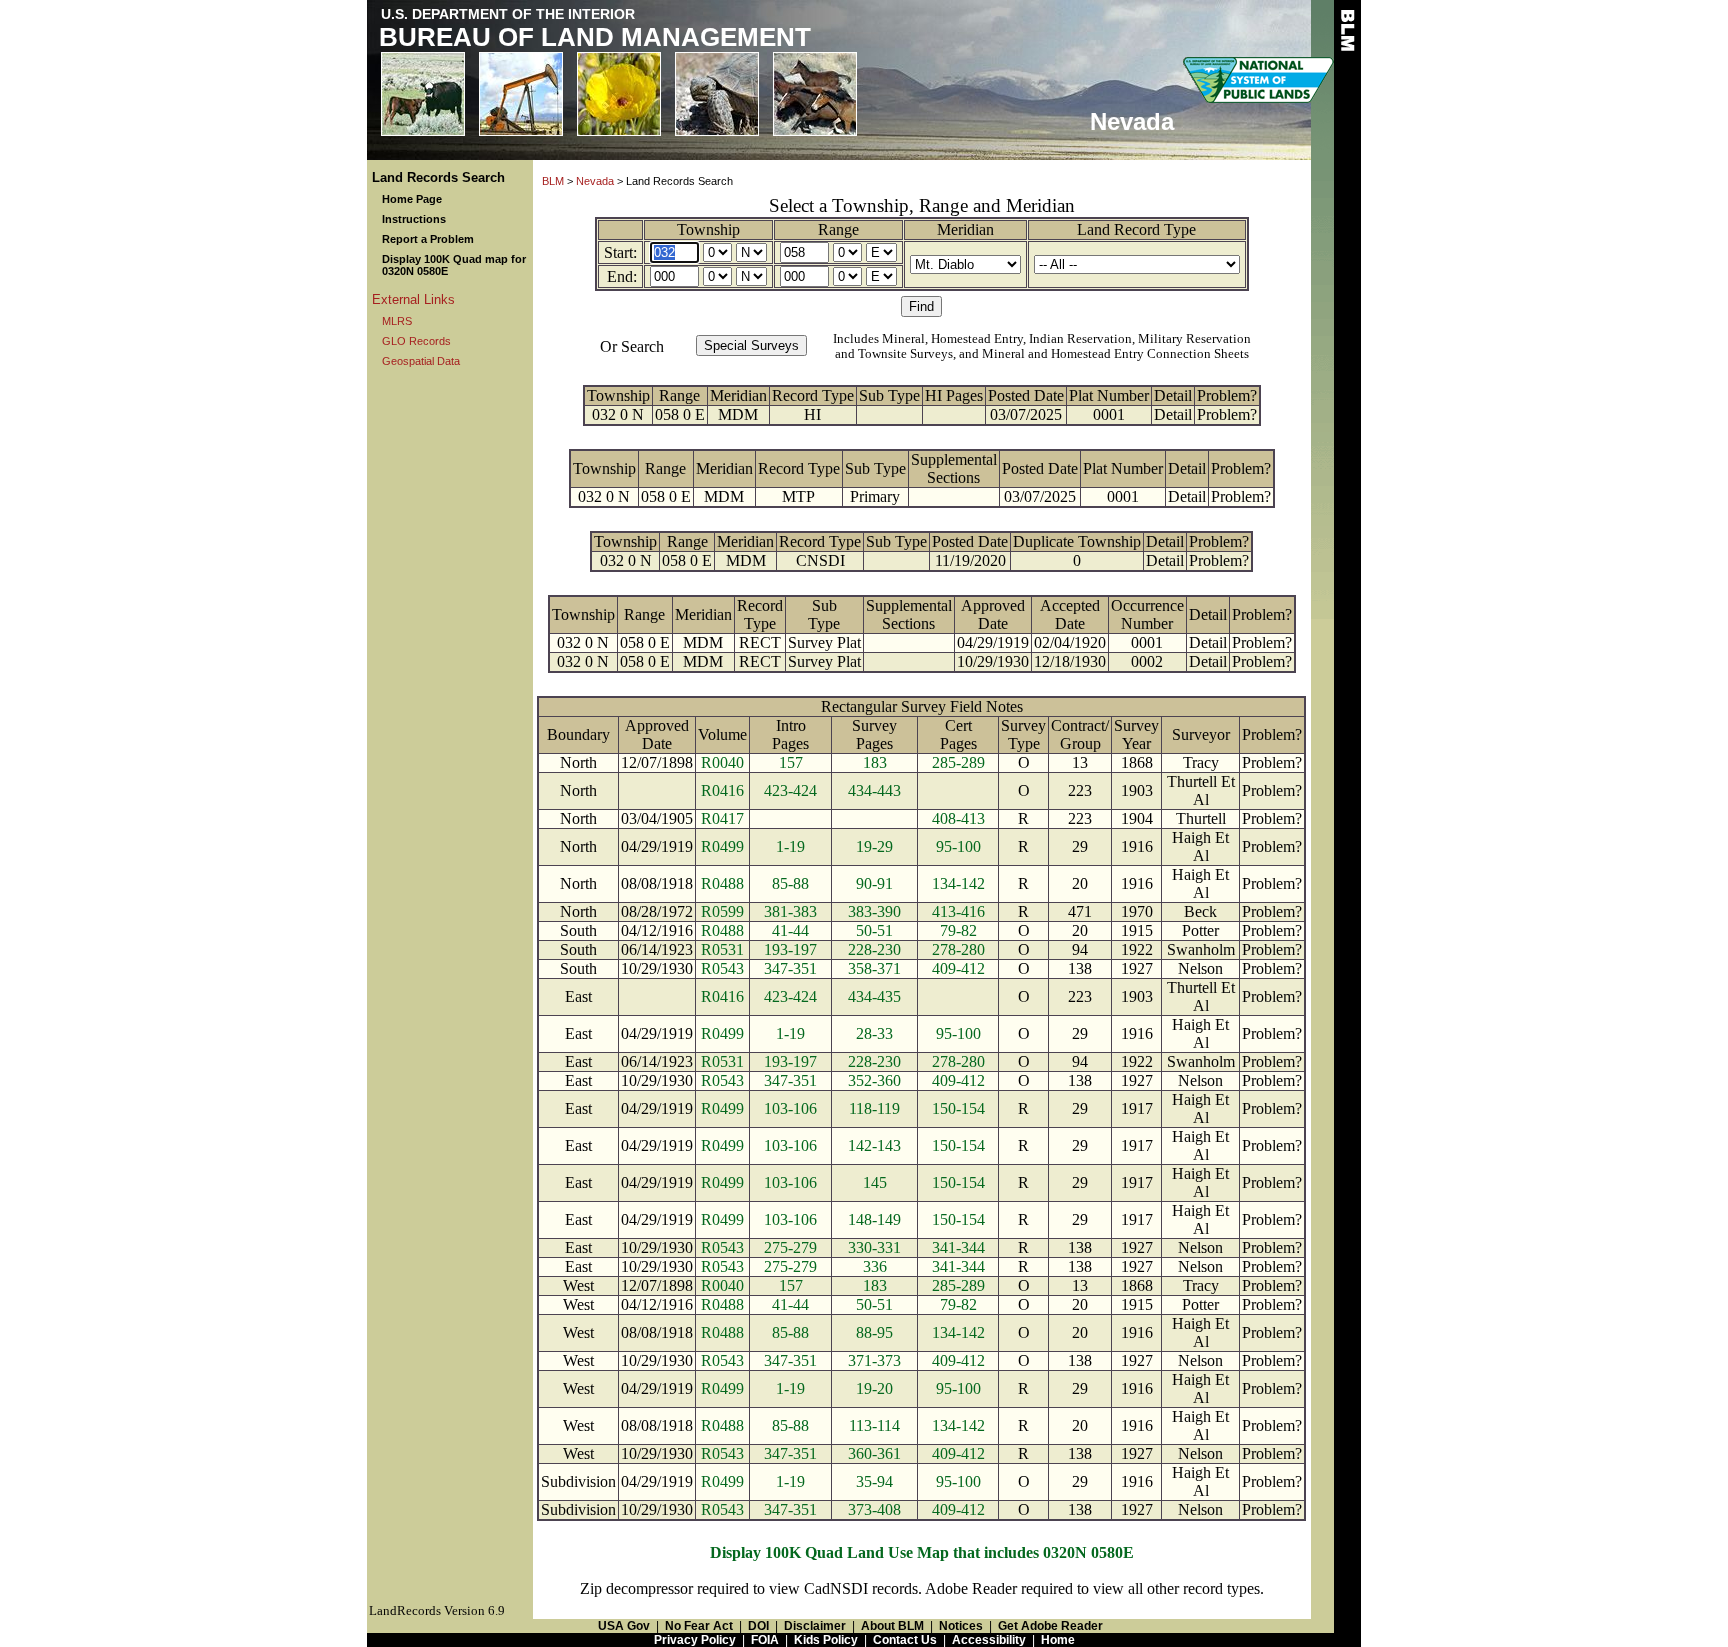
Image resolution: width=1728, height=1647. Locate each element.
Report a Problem (428, 239)
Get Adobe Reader (1050, 1626)
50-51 (874, 930)
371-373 (874, 1360)
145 (875, 1182)
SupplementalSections (954, 468)
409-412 (958, 968)
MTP (798, 496)
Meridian (965, 229)
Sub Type (889, 395)
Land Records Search (438, 177)
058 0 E (680, 414)
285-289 (958, 762)
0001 (1109, 414)
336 (875, 1266)
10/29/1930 (993, 661)
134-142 (958, 883)
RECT (760, 642)
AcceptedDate (1070, 614)
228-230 (874, 949)
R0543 (722, 968)
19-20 (874, 1388)
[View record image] (889, 414)
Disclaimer (815, 1626)
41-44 (790, 930)
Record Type (813, 395)
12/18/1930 (1070, 661)
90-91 (874, 883)
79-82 (958, 930)
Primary (875, 496)
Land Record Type (1136, 229)
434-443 (874, 790)
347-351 (790, 968)
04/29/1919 (993, 642)
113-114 (874, 1425)
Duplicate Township (1077, 541)
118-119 (874, 1108)
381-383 (790, 911)
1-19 (790, 846)
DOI (758, 1626)
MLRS (397, 321)
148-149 (874, 1219)
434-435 (874, 996)
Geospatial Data (421, 361)
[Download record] (897, 560)
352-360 (874, 1080)
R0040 (722, 762)
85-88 (790, 883)
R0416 (722, 790)
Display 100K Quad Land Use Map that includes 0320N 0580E (922, 1552)
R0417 (722, 818)
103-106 (790, 1108)
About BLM (892, 1626)
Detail (1173, 395)
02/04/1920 (1070, 642)
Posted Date (1026, 395)
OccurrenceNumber (1147, 614)
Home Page (412, 199)
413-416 (958, 911)
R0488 (722, 883)
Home (1058, 1640)
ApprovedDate (993, 614)
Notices (961, 1626)
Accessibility (989, 1640)
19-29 (874, 846)
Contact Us (905, 1640)
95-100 (958, 846)
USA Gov (624, 1626)
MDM (738, 414)
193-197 (790, 949)
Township (708, 229)
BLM (553, 181)
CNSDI (820, 560)
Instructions (414, 219)
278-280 (958, 949)
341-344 (958, 1247)
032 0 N (618, 414)
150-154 (958, 1108)
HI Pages (954, 395)
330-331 (874, 1247)
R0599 (722, 911)
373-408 (874, 1509)
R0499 (722, 846)
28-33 (874, 1033)
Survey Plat (824, 642)
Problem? (1227, 395)
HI (812, 414)
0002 (1147, 661)
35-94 (874, 1481)
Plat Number (1109, 395)
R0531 (722, 949)
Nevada (595, 181)
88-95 (874, 1332)
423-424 (790, 790)
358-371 (874, 968)
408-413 (958, 818)
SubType (824, 614)
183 (875, 762)
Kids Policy (826, 1640)
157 (791, 762)
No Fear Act (699, 1626)
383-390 (874, 911)
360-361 (874, 1453)
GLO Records (416, 341)
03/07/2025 (1026, 414)
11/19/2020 (970, 560)
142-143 (874, 1145)
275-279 (790, 1247)
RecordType (760, 614)
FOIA (765, 1640)
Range (838, 229)
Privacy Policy (695, 1640)
